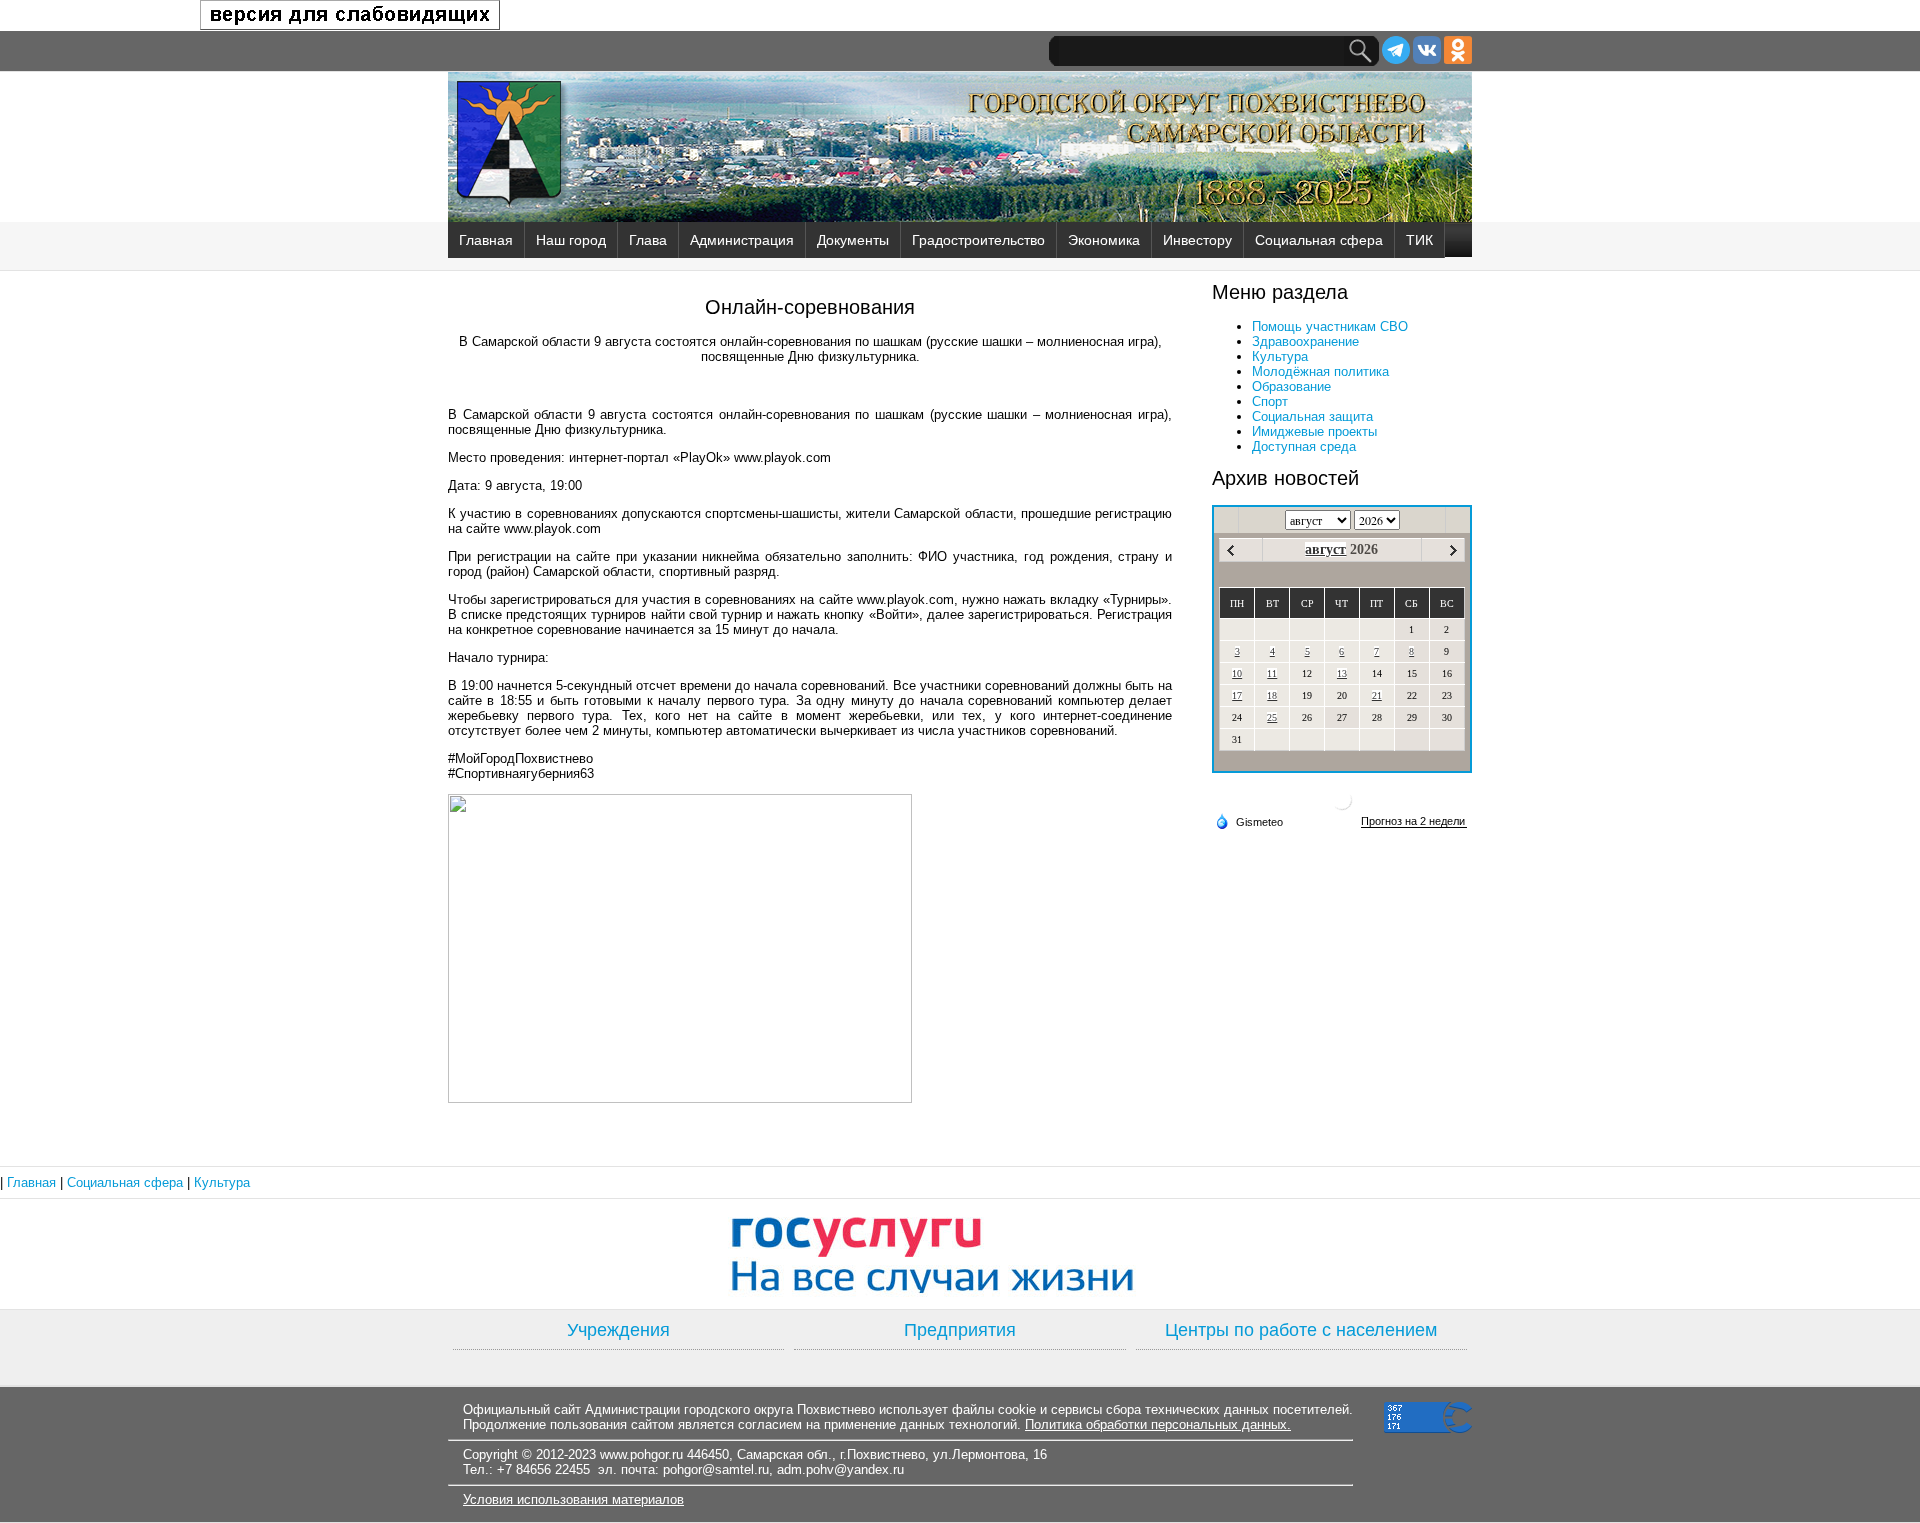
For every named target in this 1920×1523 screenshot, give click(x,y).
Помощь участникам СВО (1330, 326)
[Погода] (1249, 821)
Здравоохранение (1305, 341)
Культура (1280, 356)
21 (1377, 695)
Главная (486, 240)
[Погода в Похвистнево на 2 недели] (1414, 821)
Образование (1291, 386)
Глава (648, 240)
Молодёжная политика (1320, 371)
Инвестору (1197, 240)
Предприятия (960, 1330)
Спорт (1270, 401)
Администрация (742, 240)
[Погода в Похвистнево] (1342, 807)
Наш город (571, 240)
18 (1272, 695)
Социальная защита (1312, 416)
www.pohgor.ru (641, 1454)
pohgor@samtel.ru (716, 1469)
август (1325, 549)
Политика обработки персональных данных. (1158, 1424)
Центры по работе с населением (1301, 1330)
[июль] (1230, 550)
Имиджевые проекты (1314, 431)
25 (1272, 717)
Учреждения (618, 1330)
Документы (853, 240)
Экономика (1104, 240)
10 (1237, 673)
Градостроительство (978, 240)
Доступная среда (1304, 446)
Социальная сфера (1319, 240)
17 (1237, 695)
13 (1342, 673)
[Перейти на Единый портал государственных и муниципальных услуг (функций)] (960, 1254)
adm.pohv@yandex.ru (840, 1469)
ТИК (1419, 240)
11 (1272, 673)
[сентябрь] (1453, 550)
